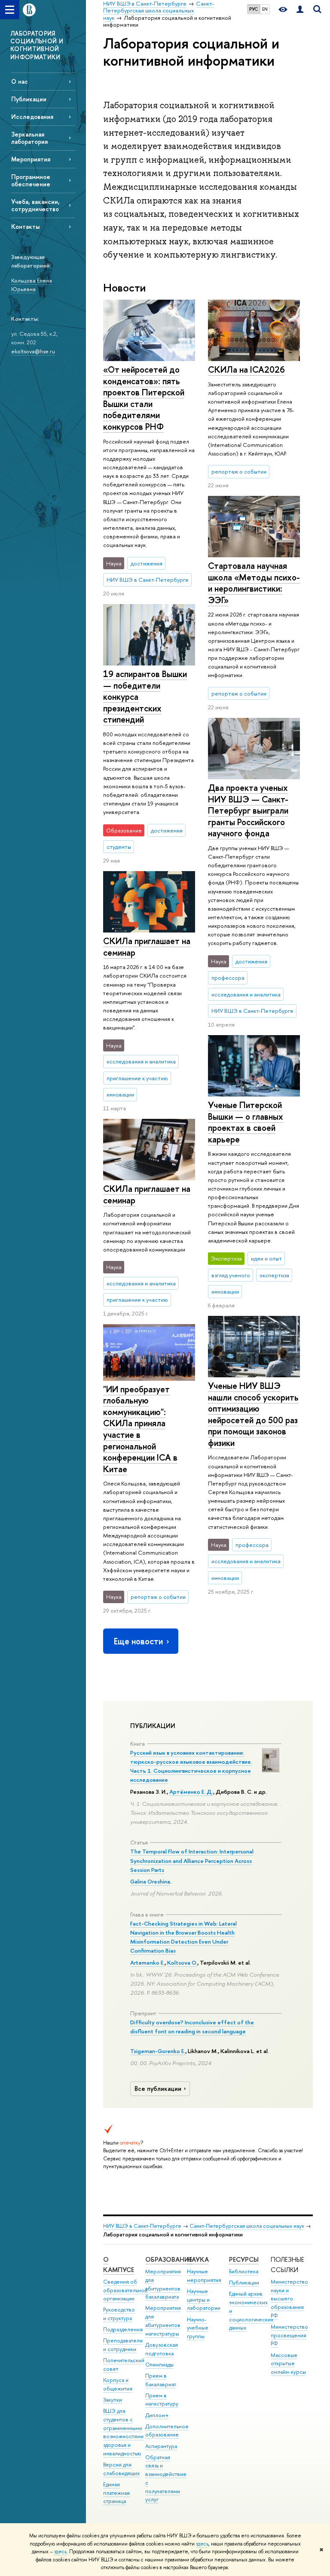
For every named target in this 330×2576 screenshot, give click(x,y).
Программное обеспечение (31, 180)
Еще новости (138, 1641)
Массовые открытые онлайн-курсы (288, 2364)
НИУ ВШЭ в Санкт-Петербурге (142, 2226)
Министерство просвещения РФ (289, 2335)
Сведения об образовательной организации (125, 2290)
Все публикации (158, 2089)
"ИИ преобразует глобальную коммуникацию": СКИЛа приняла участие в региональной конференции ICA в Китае (140, 1429)
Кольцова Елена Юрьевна (32, 285)
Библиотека (244, 2271)
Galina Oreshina (150, 1881)
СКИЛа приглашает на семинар (147, 947)
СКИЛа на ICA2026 (246, 369)
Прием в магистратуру (162, 2400)
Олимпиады (159, 2365)
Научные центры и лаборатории (204, 2300)
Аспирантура (161, 2446)
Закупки (113, 2400)
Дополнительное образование (167, 2431)
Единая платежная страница (116, 2493)
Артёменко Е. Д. (191, 1792)
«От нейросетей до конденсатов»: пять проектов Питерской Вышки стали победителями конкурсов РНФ (144, 398)
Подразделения (123, 2329)
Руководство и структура (119, 2314)
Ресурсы (244, 2259)
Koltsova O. (182, 1962)
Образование (169, 2259)
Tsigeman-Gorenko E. (158, 2051)
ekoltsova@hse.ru (33, 351)
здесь (202, 2544)
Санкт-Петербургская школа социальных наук (247, 2226)
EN (265, 9)
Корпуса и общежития (118, 2384)
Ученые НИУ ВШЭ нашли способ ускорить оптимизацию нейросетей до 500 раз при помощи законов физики (253, 1414)
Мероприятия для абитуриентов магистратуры (163, 2321)
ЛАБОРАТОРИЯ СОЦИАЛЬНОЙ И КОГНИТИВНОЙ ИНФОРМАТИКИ (37, 45)
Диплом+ (157, 2415)
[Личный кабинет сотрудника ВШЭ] (300, 10)
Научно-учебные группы (198, 2328)
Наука (198, 2259)
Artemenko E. (147, 1962)
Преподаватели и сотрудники (123, 2345)
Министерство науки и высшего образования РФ (289, 2299)
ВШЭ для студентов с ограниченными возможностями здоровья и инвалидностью (123, 2432)
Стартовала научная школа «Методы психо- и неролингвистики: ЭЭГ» (254, 583)
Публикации (29, 99)
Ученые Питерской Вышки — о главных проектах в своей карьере (246, 1122)
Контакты (25, 226)
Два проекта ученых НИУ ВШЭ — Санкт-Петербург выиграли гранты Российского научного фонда (248, 810)
